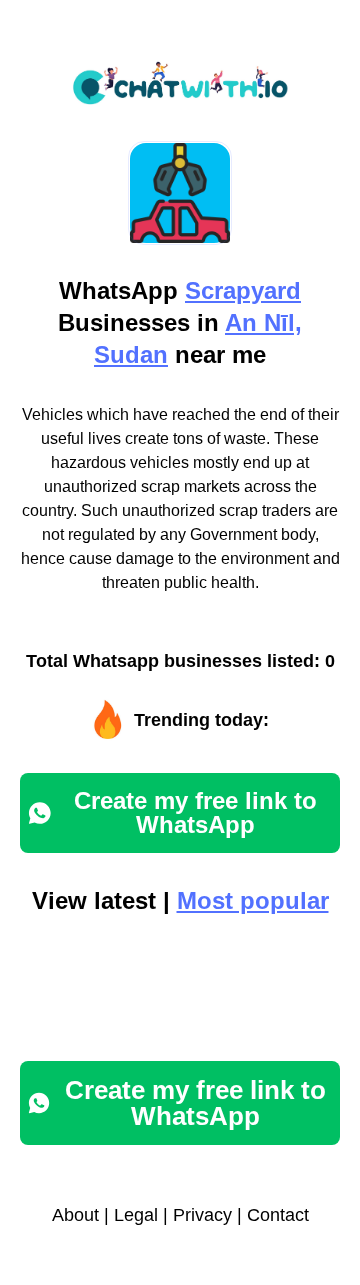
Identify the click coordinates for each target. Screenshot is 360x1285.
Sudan (131, 354)
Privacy (202, 1215)
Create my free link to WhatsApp (195, 812)
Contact (278, 1215)
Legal (136, 1215)
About (75, 1215)
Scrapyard (243, 290)
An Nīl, (263, 322)
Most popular (253, 900)
